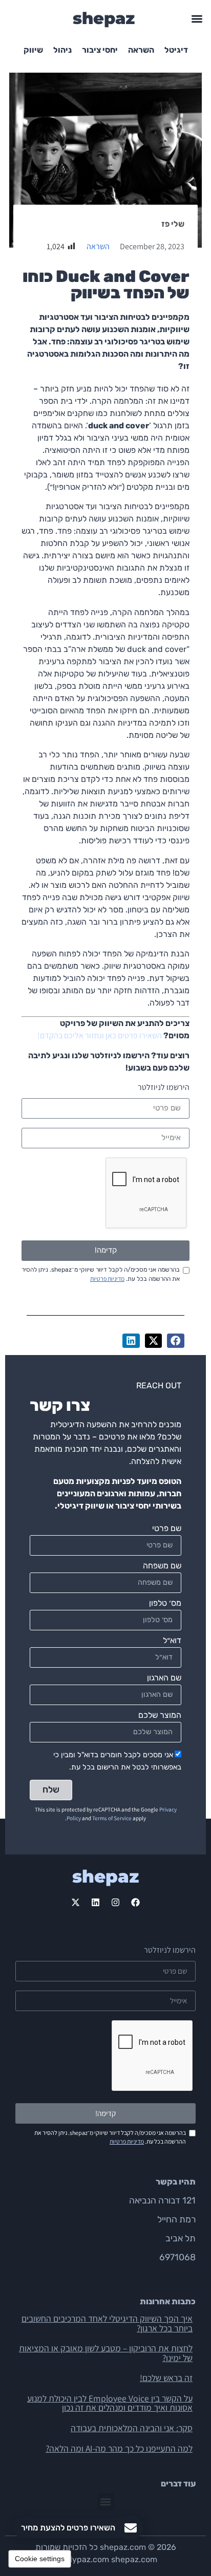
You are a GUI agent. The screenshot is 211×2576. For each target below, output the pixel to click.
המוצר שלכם (160, 1716)
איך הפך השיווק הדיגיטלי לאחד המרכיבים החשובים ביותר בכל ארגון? (107, 2323)
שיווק (33, 50)
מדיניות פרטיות (107, 1279)
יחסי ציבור (100, 50)
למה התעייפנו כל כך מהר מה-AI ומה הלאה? (119, 2448)
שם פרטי (167, 1529)
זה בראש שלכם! (166, 2378)
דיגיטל (176, 50)
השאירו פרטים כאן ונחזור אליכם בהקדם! (100, 1035)
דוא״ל (172, 1641)
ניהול (62, 50)
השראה (141, 50)
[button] (197, 19)
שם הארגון (164, 1678)
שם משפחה (162, 1566)
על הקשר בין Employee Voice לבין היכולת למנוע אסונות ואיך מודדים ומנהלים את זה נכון (110, 2403)
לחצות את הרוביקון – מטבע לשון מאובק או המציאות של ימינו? (106, 2353)
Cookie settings (40, 2559)
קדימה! (106, 1250)
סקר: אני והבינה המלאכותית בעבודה (132, 2428)
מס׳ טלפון (165, 1603)
